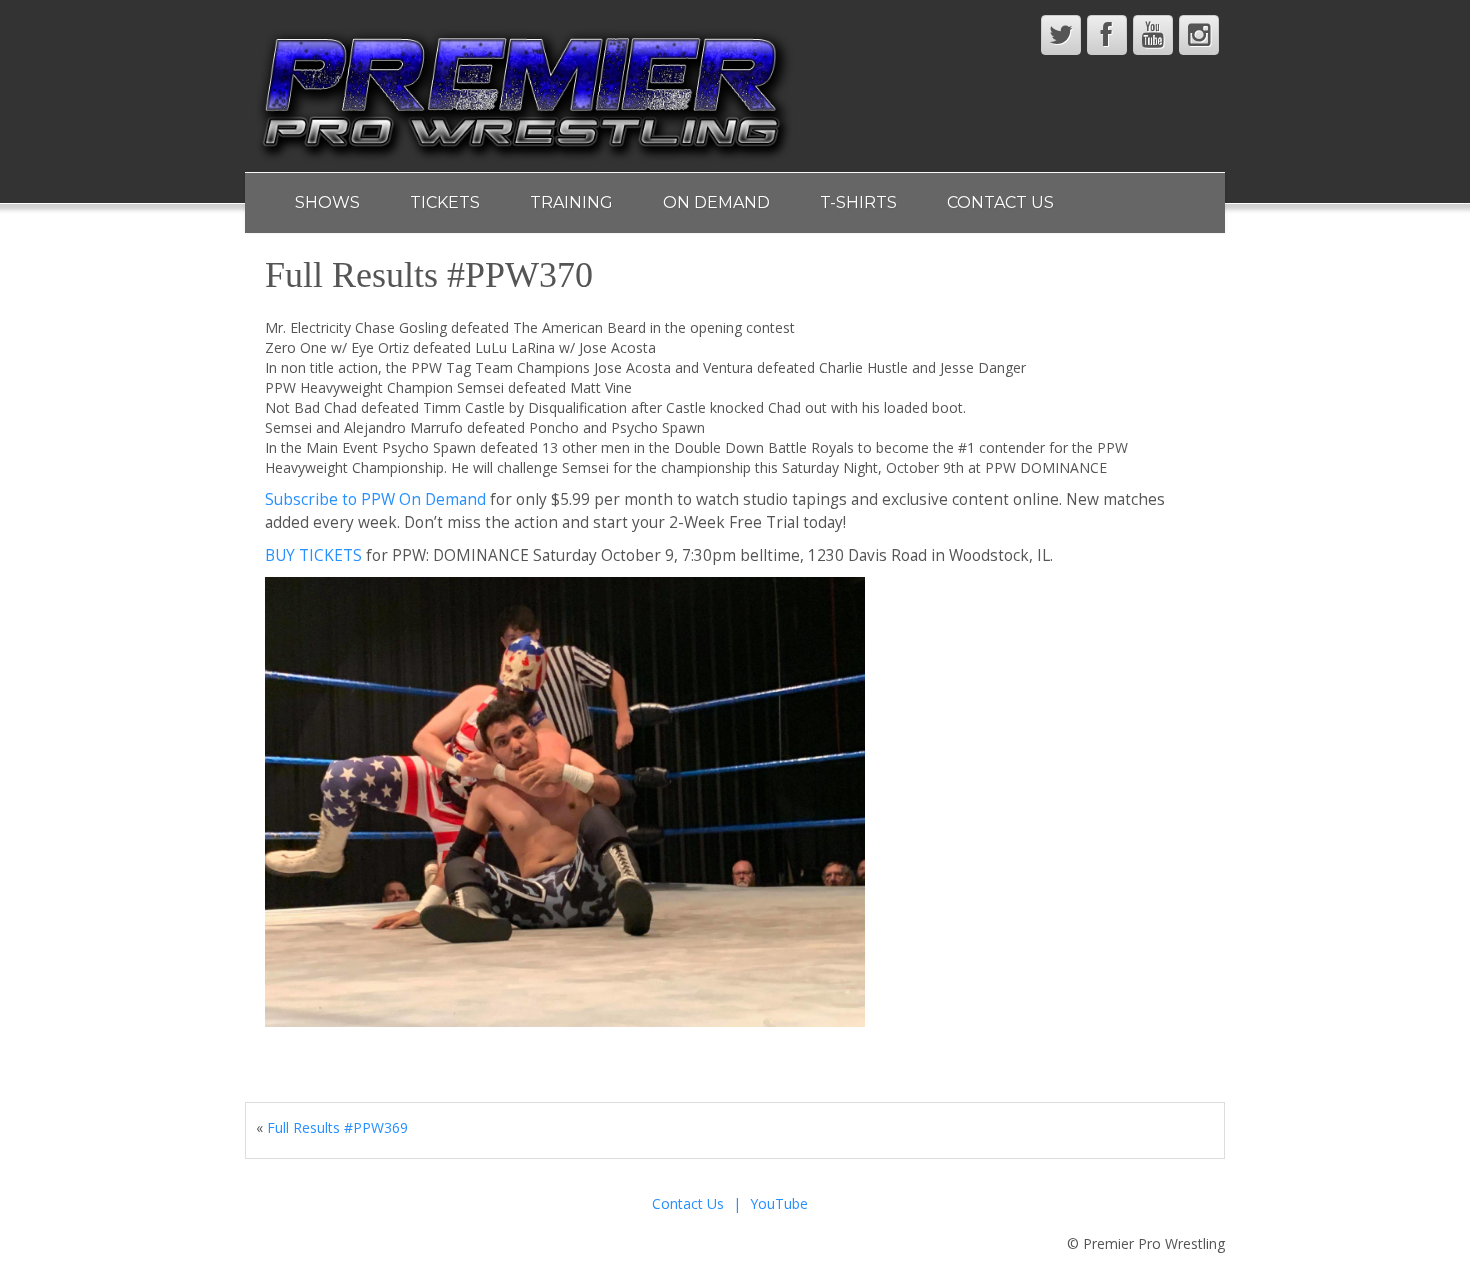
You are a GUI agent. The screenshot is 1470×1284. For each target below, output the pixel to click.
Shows (327, 202)
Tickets (445, 202)
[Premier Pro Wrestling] (525, 91)
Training (571, 202)
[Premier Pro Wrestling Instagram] (1199, 35)
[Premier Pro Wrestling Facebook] (1107, 35)
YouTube (779, 1203)
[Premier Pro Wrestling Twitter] (1061, 35)
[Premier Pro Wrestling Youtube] (1153, 35)
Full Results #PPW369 (337, 1127)
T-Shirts (858, 202)
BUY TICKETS (313, 555)
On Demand (716, 202)
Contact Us (1000, 202)
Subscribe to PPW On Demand (375, 499)
